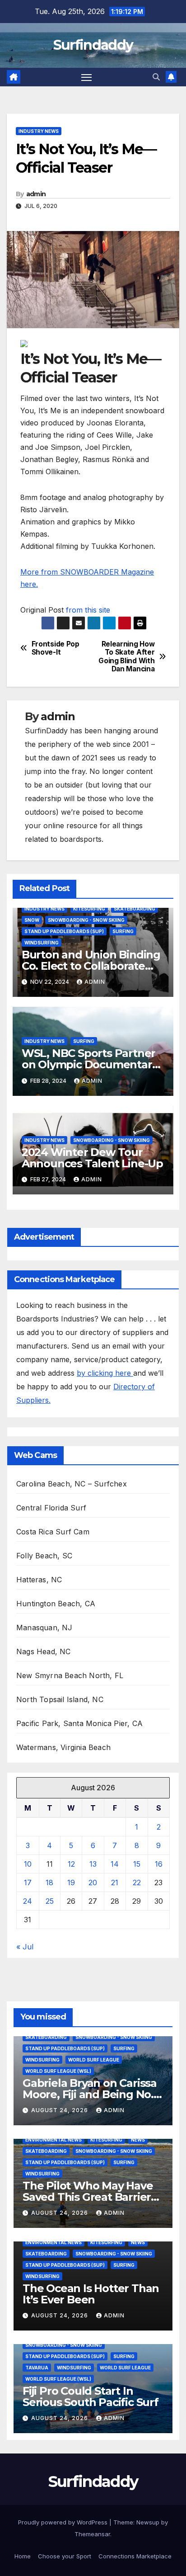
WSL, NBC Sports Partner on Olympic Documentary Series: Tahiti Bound (90, 1064)
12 (71, 1864)
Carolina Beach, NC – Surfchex (72, 1484)
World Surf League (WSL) (58, 2071)
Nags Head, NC (44, 1651)
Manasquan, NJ (44, 1628)
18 (49, 1882)
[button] (156, 77)
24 (28, 1901)
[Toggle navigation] (87, 77)
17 (28, 1882)
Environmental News (53, 2140)
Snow (32, 920)
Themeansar (92, 2534)
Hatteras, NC (39, 1580)
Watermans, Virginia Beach (63, 1747)
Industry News (39, 131)
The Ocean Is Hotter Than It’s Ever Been (91, 2294)
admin (36, 194)
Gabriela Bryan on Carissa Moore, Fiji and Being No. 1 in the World (91, 2094)
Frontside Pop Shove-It (56, 648)
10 (28, 1864)
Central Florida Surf (51, 1508)
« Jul (25, 1947)
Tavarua (37, 2368)
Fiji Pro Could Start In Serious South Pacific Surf (91, 2397)
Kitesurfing (89, 909)
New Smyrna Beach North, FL (70, 1675)
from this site (88, 610)
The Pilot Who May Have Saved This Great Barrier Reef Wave (88, 2197)
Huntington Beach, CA (56, 1604)
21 (115, 1882)
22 (137, 1882)
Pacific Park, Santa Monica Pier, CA (79, 1723)
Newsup (148, 2522)
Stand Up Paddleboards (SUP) (64, 931)
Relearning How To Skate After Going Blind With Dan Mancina (126, 657)
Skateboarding (135, 909)
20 (93, 1882)
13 (93, 1864)
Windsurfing (42, 943)
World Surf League (94, 2060)
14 (115, 1864)
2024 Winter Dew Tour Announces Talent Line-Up (92, 1158)
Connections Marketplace (135, 2556)
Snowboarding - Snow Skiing (86, 920)
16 (159, 1864)
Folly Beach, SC (44, 1556)
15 (137, 1864)
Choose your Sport (65, 2556)
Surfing (123, 931)
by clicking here (105, 1373)
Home (23, 2556)
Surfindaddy (93, 45)
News (138, 2140)
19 (71, 1882)
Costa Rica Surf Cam (53, 1532)
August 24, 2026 (60, 2110)
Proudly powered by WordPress (64, 2522)
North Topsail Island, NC (60, 1699)
